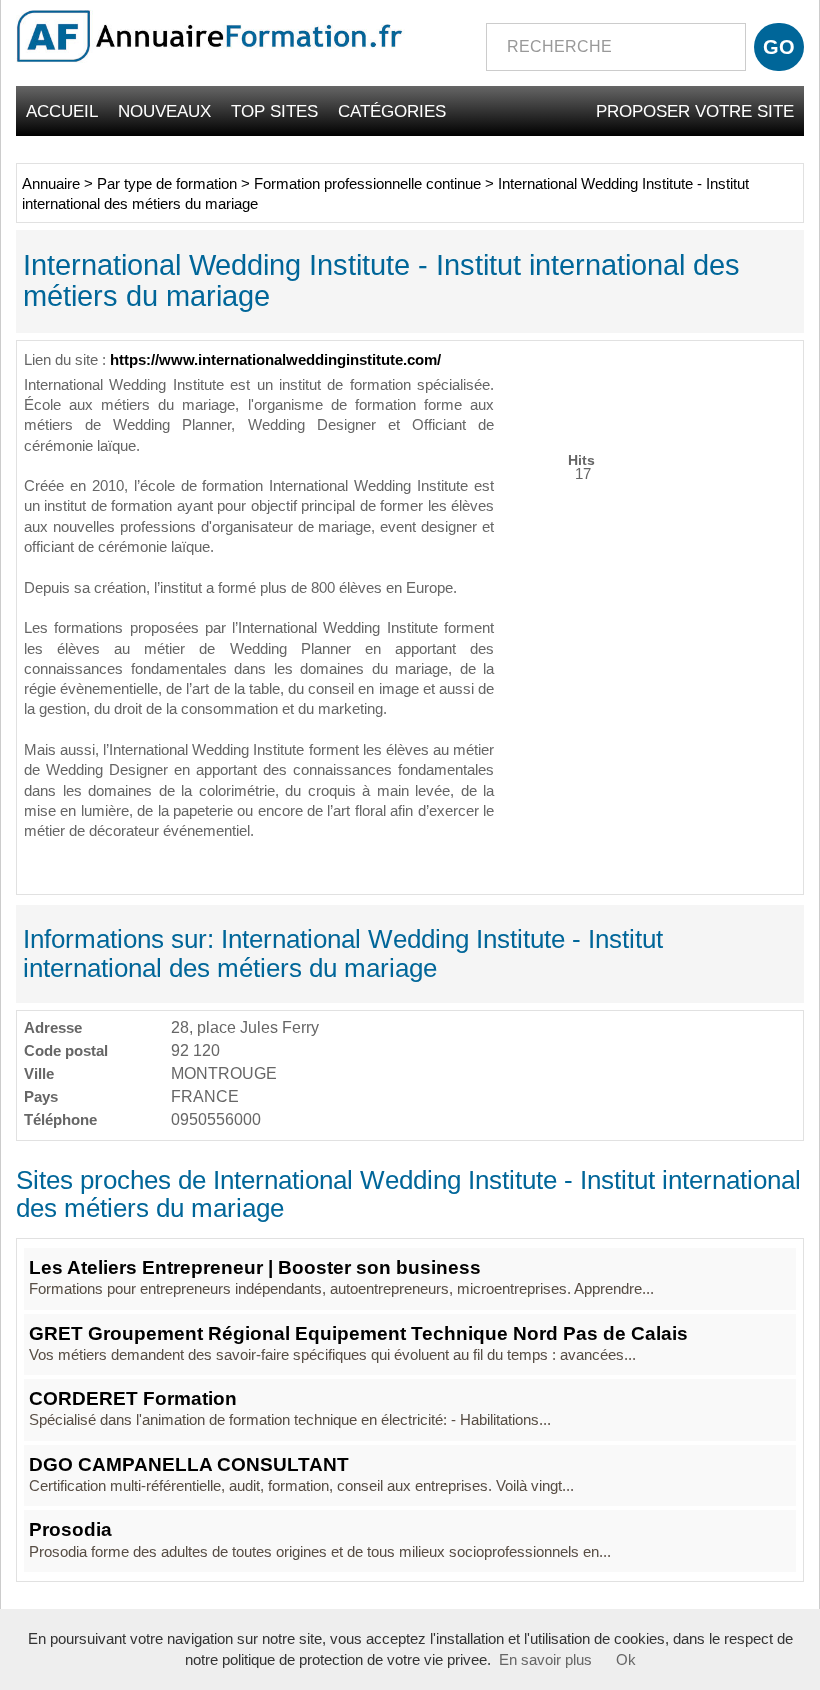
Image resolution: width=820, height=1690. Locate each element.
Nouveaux (164, 111)
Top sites (274, 111)
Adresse (53, 1027)
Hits (581, 459)
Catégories (392, 111)
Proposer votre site (695, 111)
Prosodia (70, 1529)
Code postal (66, 1050)
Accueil (62, 111)
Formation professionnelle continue (367, 184)
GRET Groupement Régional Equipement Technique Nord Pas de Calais (358, 1333)
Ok (626, 1660)
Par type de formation (167, 184)
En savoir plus (545, 1660)
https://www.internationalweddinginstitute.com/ (275, 360)
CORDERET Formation (133, 1398)
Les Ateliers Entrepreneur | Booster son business (255, 1267)
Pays (41, 1096)
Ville (39, 1073)
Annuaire (51, 184)
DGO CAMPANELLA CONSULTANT (189, 1464)
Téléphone (60, 1119)
